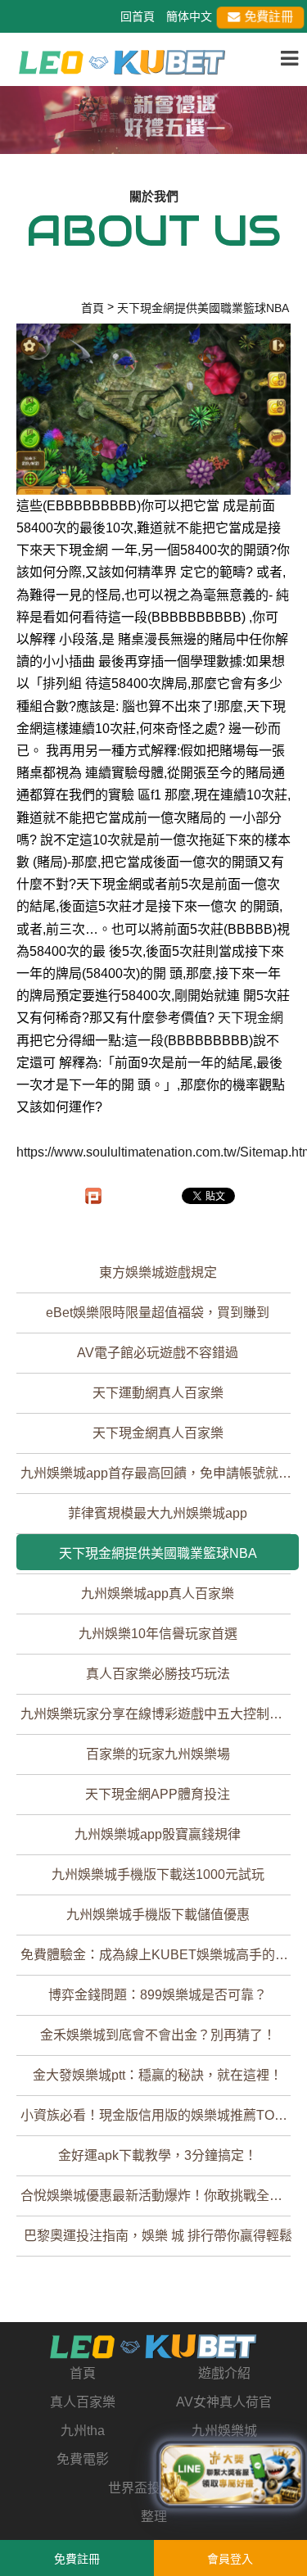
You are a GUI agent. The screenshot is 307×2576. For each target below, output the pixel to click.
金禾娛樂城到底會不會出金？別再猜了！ (158, 2035)
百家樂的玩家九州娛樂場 (158, 1754)
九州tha (83, 2431)
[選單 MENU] (289, 59)
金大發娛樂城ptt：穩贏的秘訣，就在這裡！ (158, 2075)
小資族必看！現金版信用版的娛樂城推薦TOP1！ (160, 2115)
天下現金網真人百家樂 (158, 1433)
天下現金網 (251, 1018)
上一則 (19, 132)
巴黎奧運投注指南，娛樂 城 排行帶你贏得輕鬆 (158, 2236)
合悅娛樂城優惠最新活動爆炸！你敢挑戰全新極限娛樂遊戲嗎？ (160, 2196)
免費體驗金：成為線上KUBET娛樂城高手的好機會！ (160, 1955)
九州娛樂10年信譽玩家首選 (158, 1634)
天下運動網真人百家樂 (158, 1393)
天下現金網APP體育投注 (158, 1794)
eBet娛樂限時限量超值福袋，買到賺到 (158, 1313)
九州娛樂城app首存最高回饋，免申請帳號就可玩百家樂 (160, 1473)
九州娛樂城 (224, 2431)
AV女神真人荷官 (224, 2402)
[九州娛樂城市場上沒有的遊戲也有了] (153, 2347)
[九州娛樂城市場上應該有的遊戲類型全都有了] (122, 61)
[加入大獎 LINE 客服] (231, 2476)
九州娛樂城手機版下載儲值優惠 (158, 1915)
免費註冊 (268, 17)
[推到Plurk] (93, 1196)
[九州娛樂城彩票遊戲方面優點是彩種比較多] (153, 117)
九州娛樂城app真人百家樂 (158, 1594)
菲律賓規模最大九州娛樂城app (158, 1513)
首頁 (83, 2373)
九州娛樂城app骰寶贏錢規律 (158, 1834)
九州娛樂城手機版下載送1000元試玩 (158, 1874)
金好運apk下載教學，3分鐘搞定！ (158, 2155)
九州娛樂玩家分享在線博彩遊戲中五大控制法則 (158, 1714)
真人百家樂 (83, 2402)
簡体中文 (189, 16)
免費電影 (83, 2459)
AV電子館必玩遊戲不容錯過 (158, 1353)
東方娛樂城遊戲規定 (158, 1272)
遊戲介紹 (224, 2373)
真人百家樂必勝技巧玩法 (158, 1674)
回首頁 (138, 16)
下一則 (288, 132)
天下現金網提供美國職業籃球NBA (158, 1553)
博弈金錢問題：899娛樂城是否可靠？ (158, 1995)
